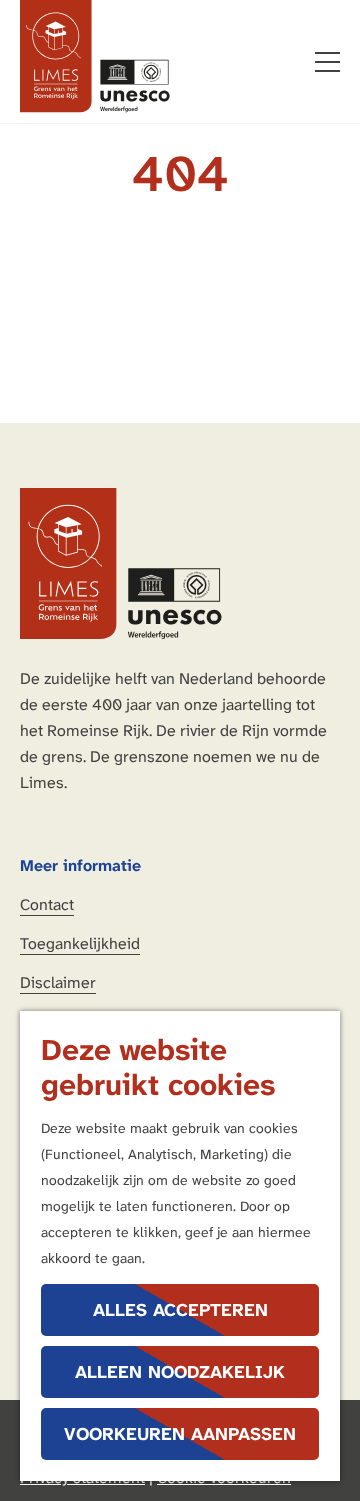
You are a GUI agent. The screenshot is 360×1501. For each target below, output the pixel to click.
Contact (47, 904)
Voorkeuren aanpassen (180, 1434)
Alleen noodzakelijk (180, 1372)
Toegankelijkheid (80, 943)
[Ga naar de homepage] (95, 56)
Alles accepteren (180, 1310)
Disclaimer (58, 982)
